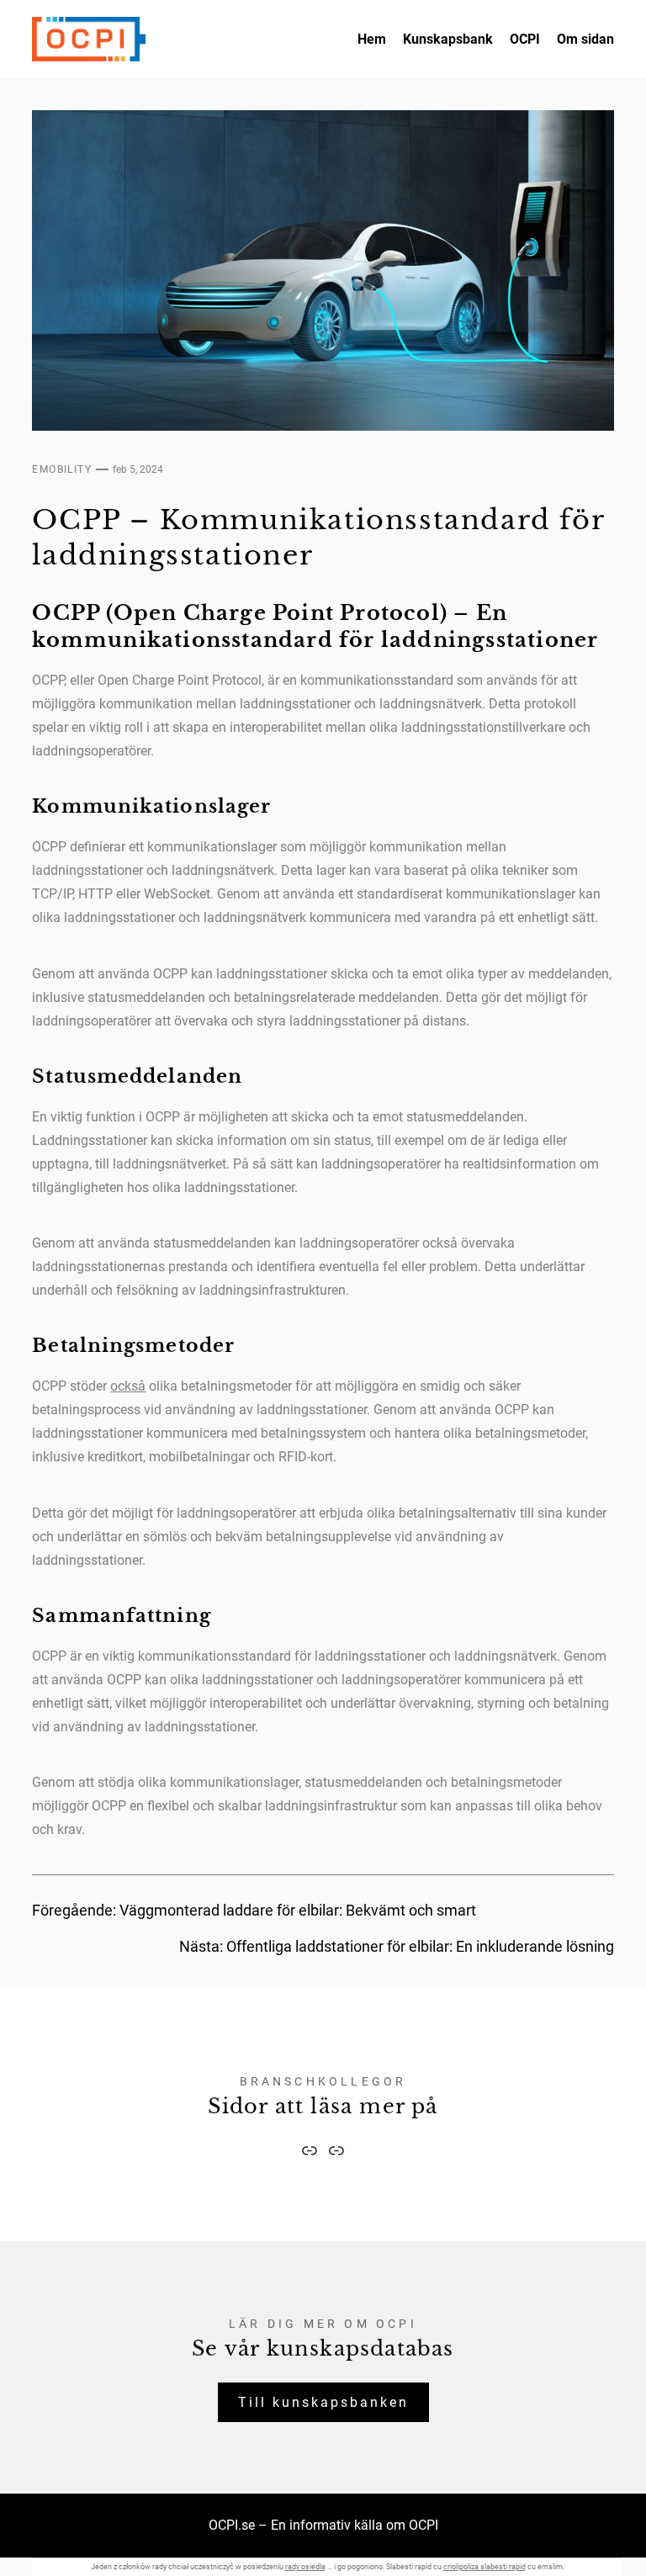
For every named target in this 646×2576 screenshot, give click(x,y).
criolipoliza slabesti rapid (484, 2567)
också (128, 1386)
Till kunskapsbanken (323, 2402)
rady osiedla (305, 2567)
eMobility (62, 469)
